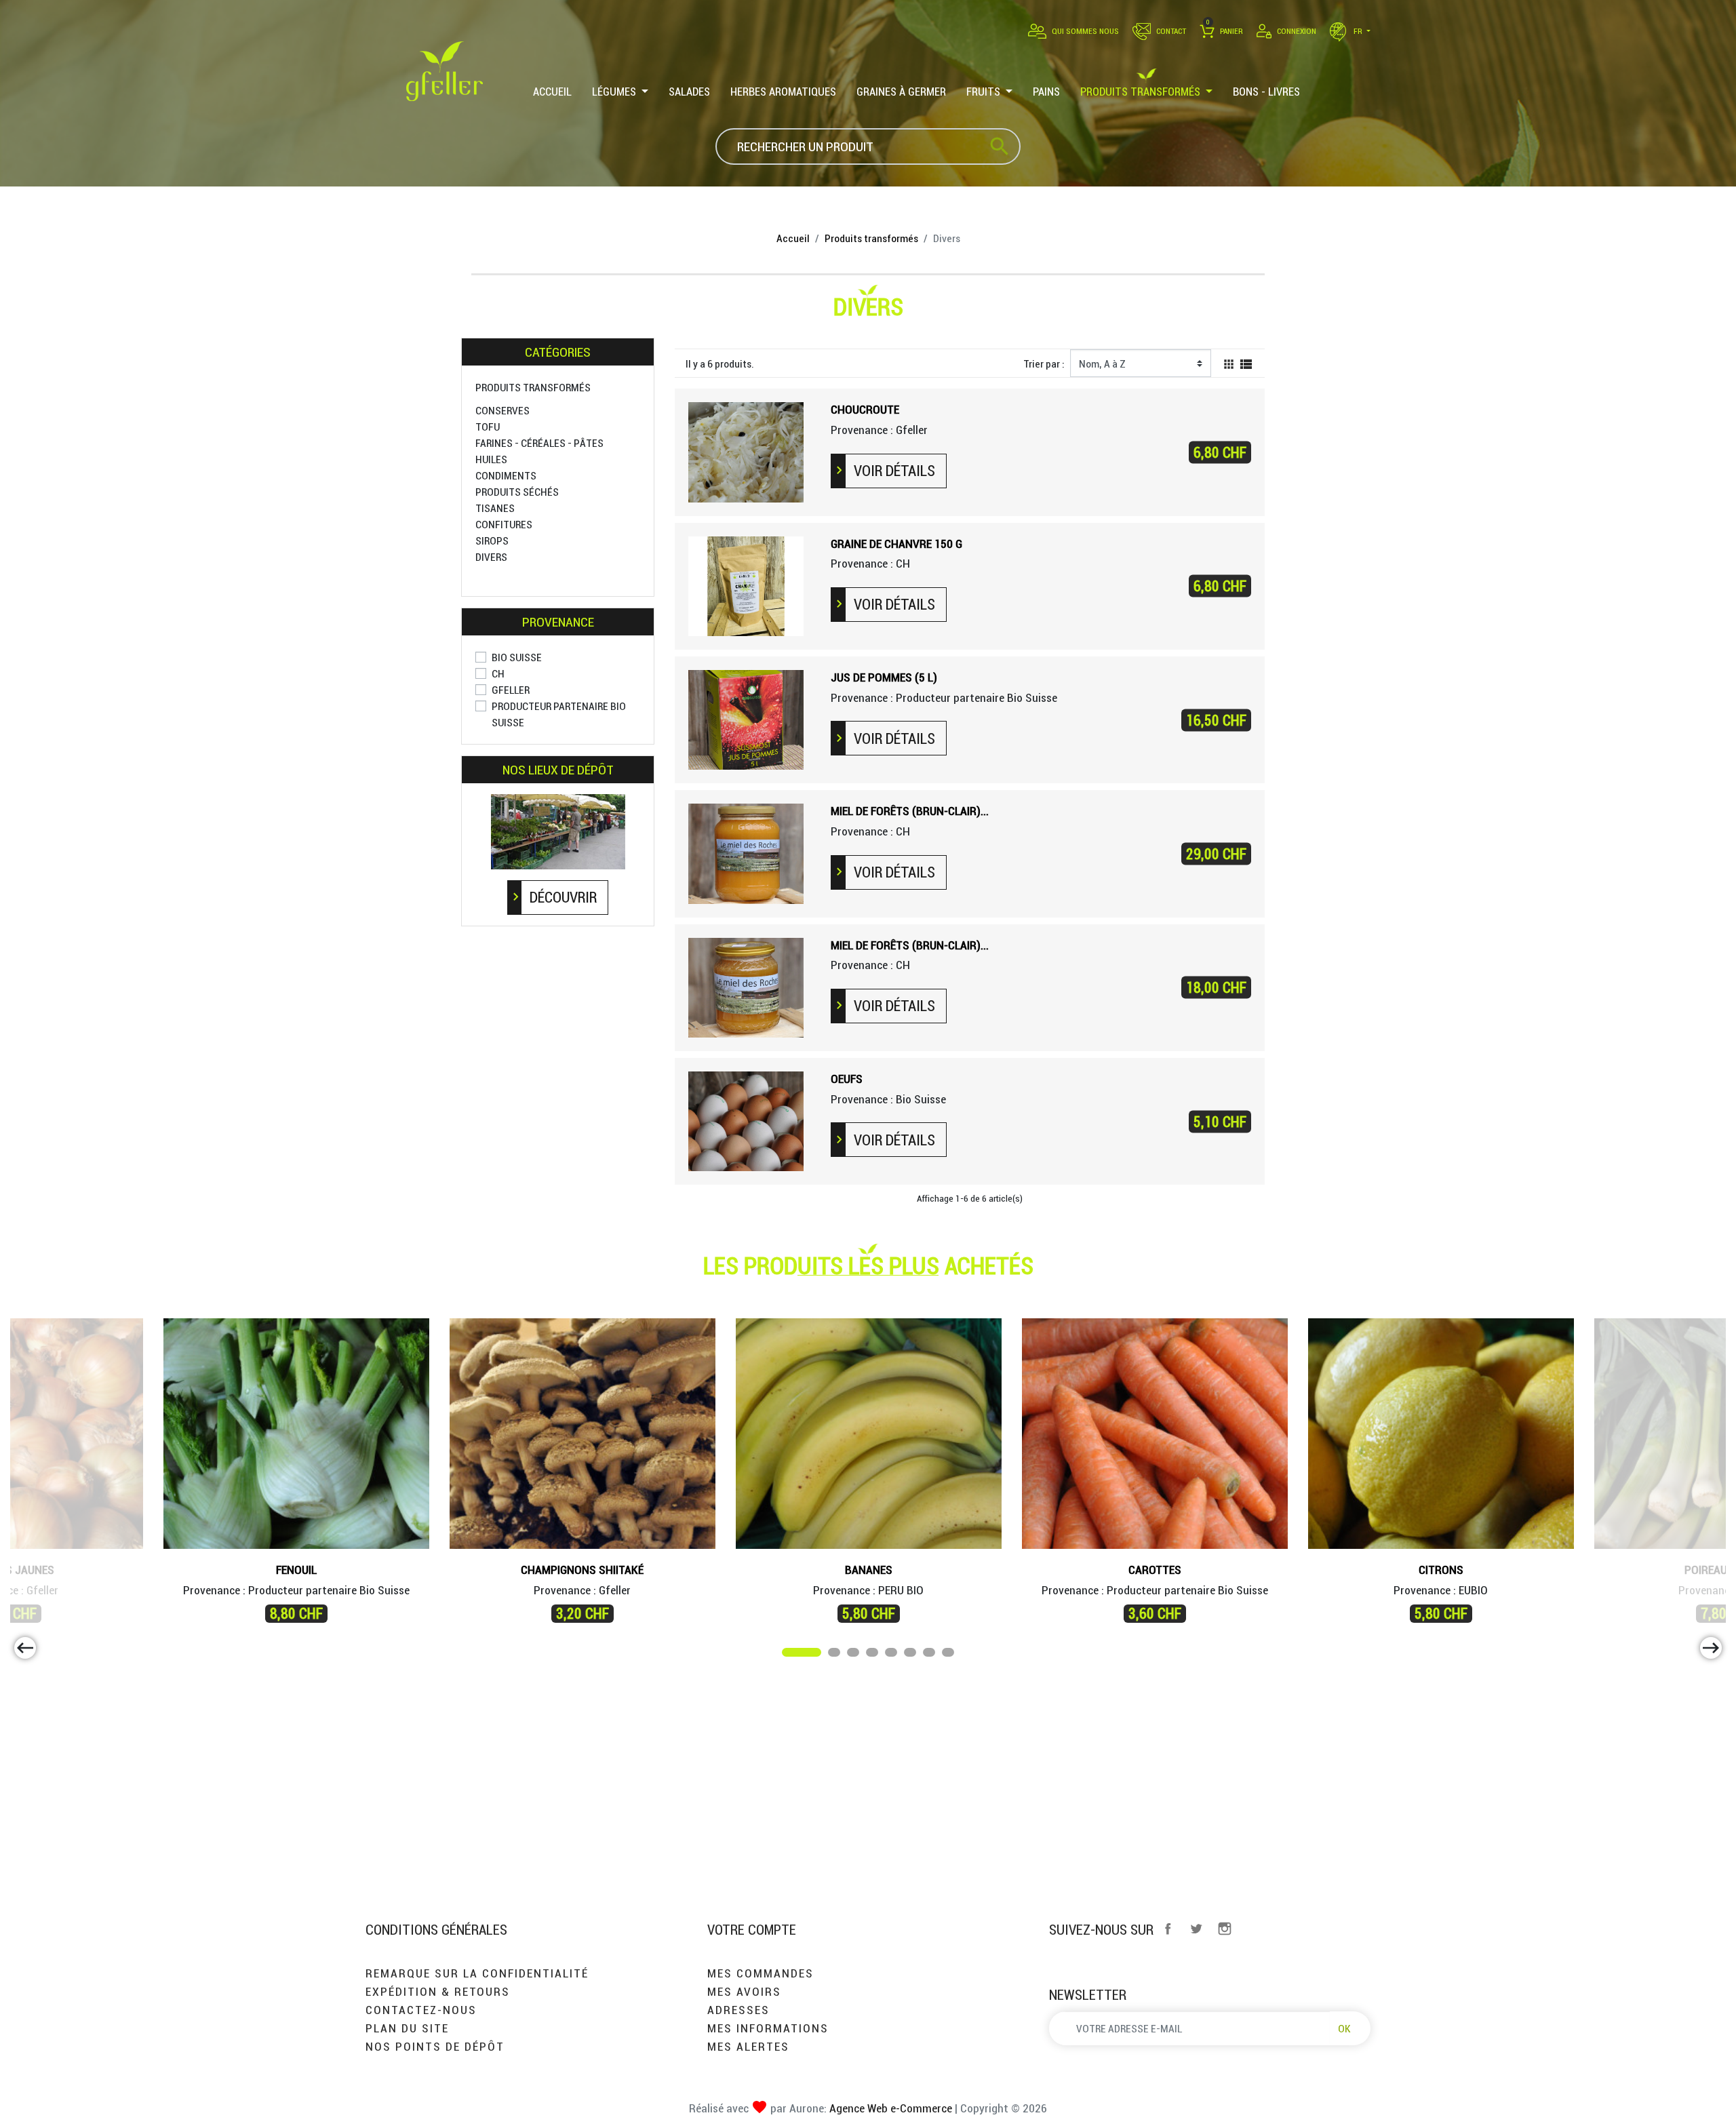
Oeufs (847, 1079)
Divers (491, 557)
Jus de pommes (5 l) (884, 677)
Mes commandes (761, 1973)
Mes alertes (748, 2046)
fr (1358, 31)
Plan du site (407, 2028)
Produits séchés (517, 492)
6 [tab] (911, 1655)
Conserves (502, 410)
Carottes (1155, 1570)
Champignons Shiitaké (582, 1570)
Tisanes (495, 508)
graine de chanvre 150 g (896, 544)
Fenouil (296, 1570)
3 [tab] (854, 1655)
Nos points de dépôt (435, 2046)
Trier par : (1044, 363)
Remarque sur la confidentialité (477, 1973)
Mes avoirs (744, 1991)
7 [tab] (930, 1655)
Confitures (504, 524)
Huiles (491, 459)
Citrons (1441, 1570)
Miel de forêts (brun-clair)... (910, 811)
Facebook (1168, 1929)
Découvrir (563, 897)
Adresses (738, 2010)
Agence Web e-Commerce (889, 2108)
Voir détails (894, 471)
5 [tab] (892, 1655)
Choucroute (865, 409)
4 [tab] (873, 1655)
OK (1344, 2028)
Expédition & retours (438, 1991)
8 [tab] (949, 1655)
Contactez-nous (421, 2010)
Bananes (869, 1570)
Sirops (492, 540)
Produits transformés (533, 387)
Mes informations (768, 2028)
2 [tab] (835, 1655)
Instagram (1225, 1929)
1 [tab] (789, 1655)
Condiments (506, 475)
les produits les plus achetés (868, 1265)
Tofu (488, 427)
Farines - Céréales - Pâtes (539, 443)
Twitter (1196, 1929)
